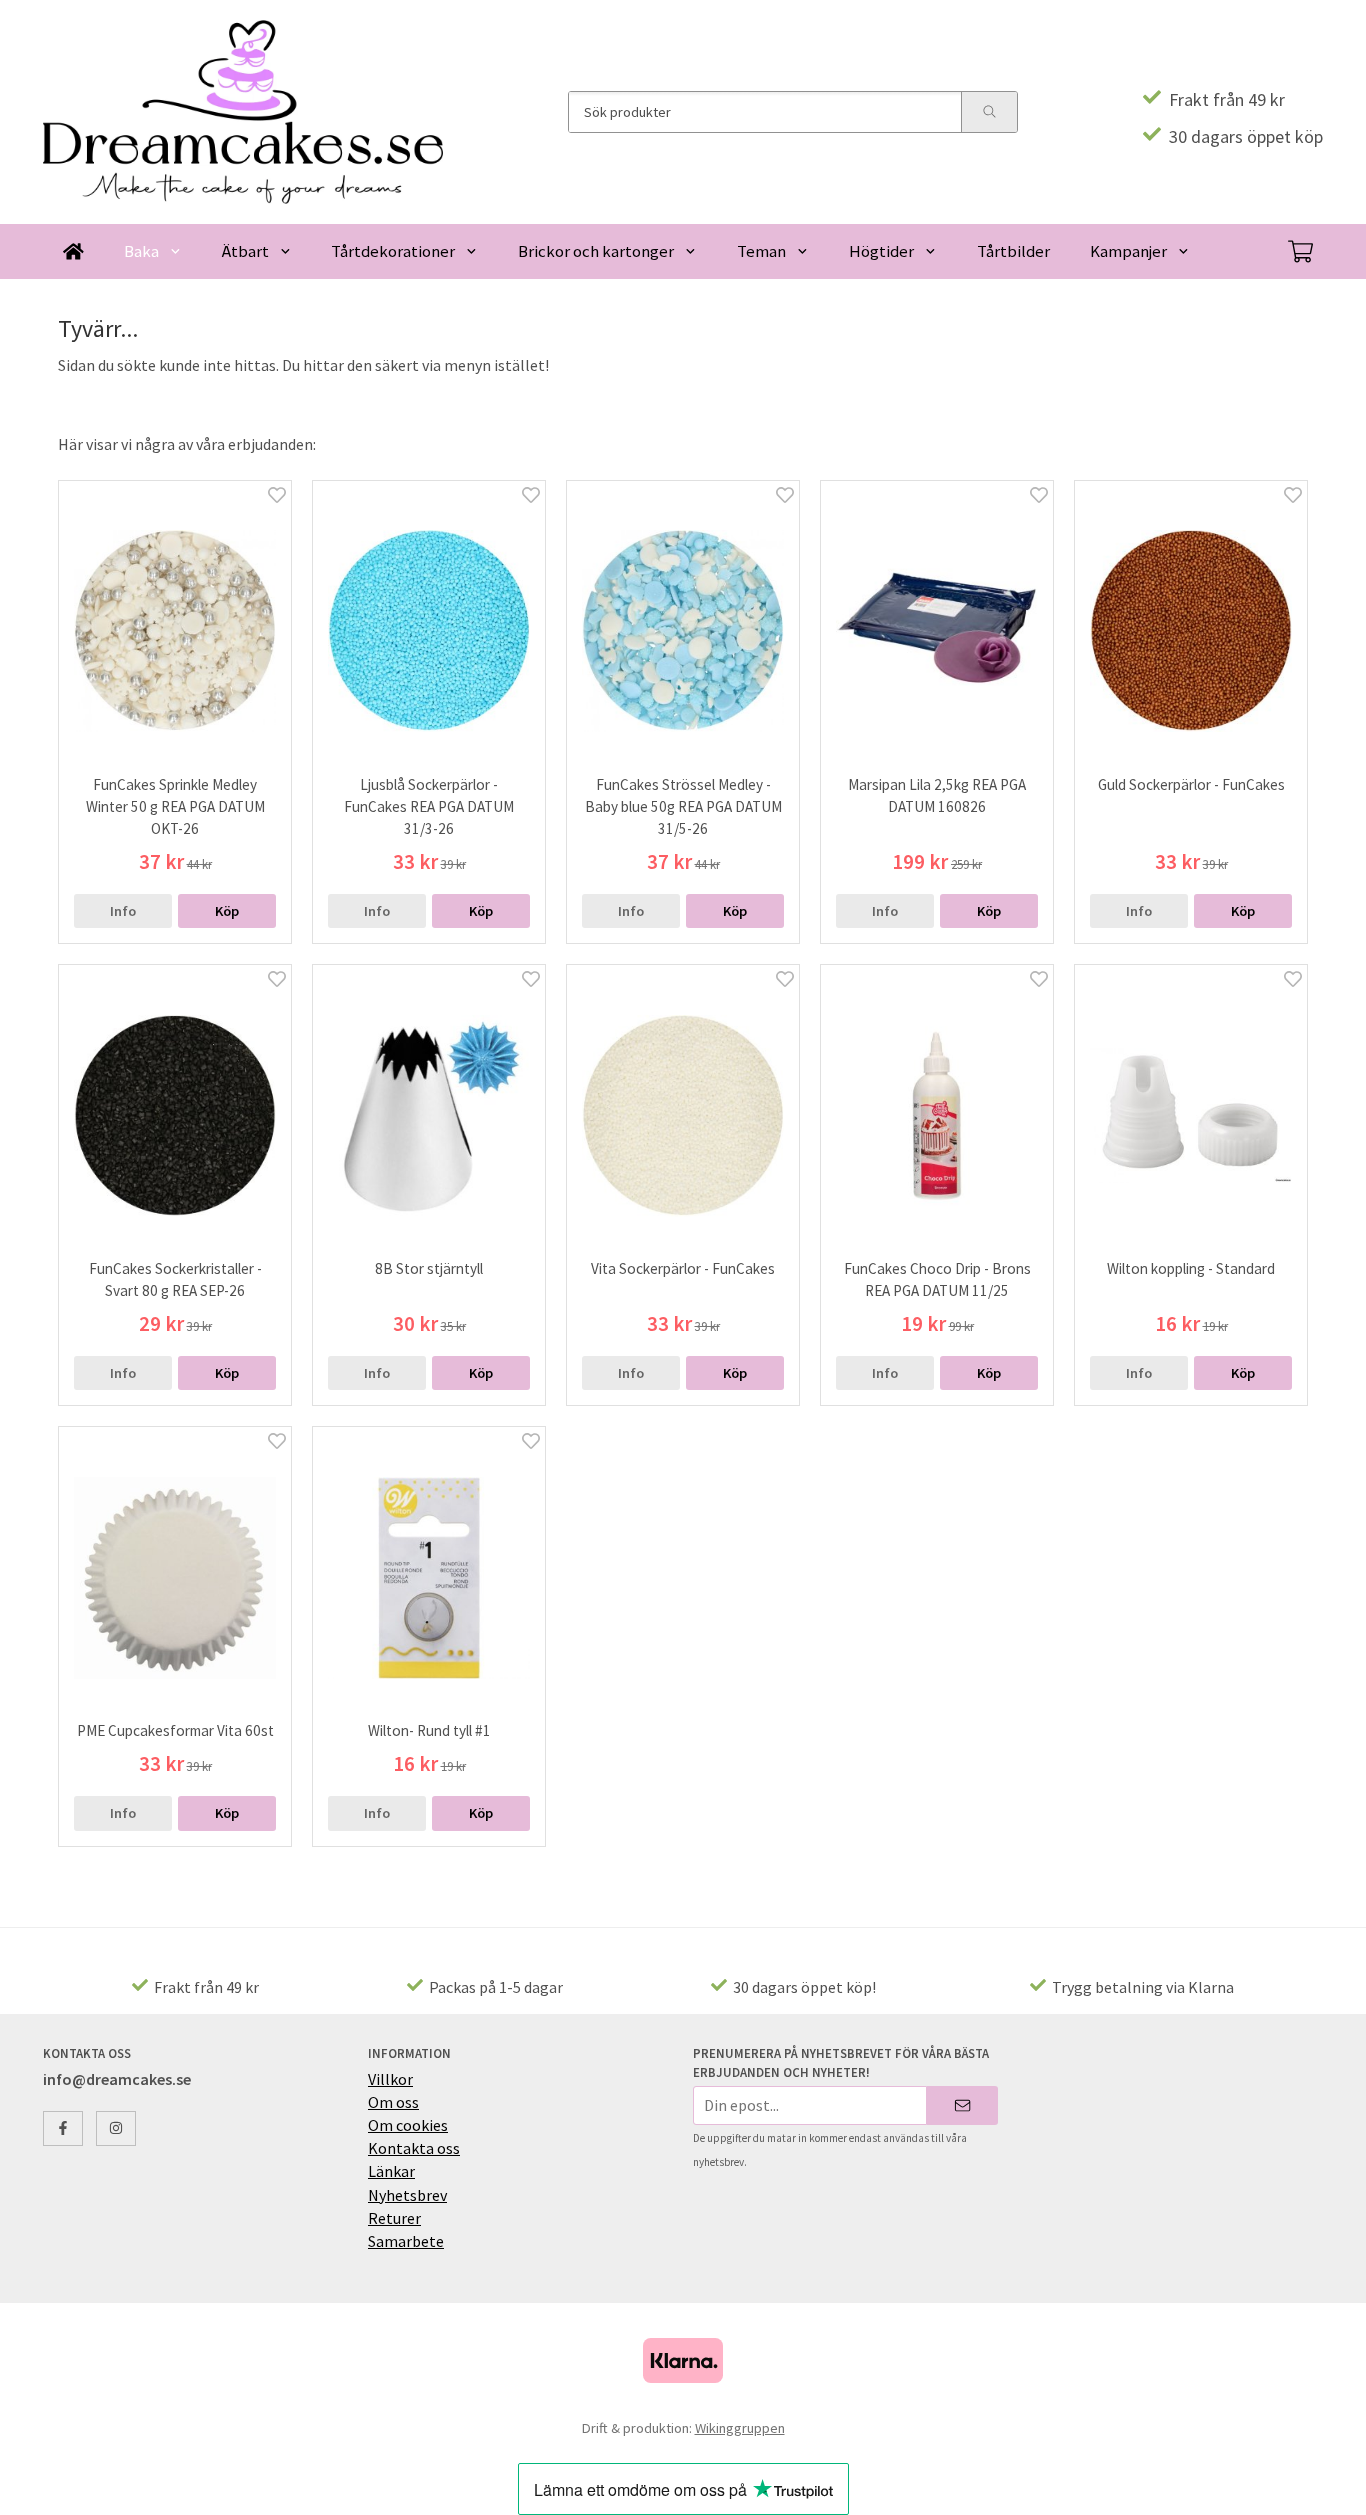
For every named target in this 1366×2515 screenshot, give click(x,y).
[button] (227, 911)
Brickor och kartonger (596, 251)
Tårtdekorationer (393, 251)
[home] (73, 251)
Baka (141, 251)
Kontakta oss (414, 2148)
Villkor (390, 2079)
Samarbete (406, 2241)
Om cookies (408, 2125)
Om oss (393, 2102)
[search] (989, 112)
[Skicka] (962, 2105)
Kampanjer (1128, 251)
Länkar (391, 2171)
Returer (394, 2218)
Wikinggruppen (740, 2428)
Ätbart (245, 251)
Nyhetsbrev (407, 2195)
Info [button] (123, 911)
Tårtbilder (1013, 251)
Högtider (881, 251)
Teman (761, 251)
